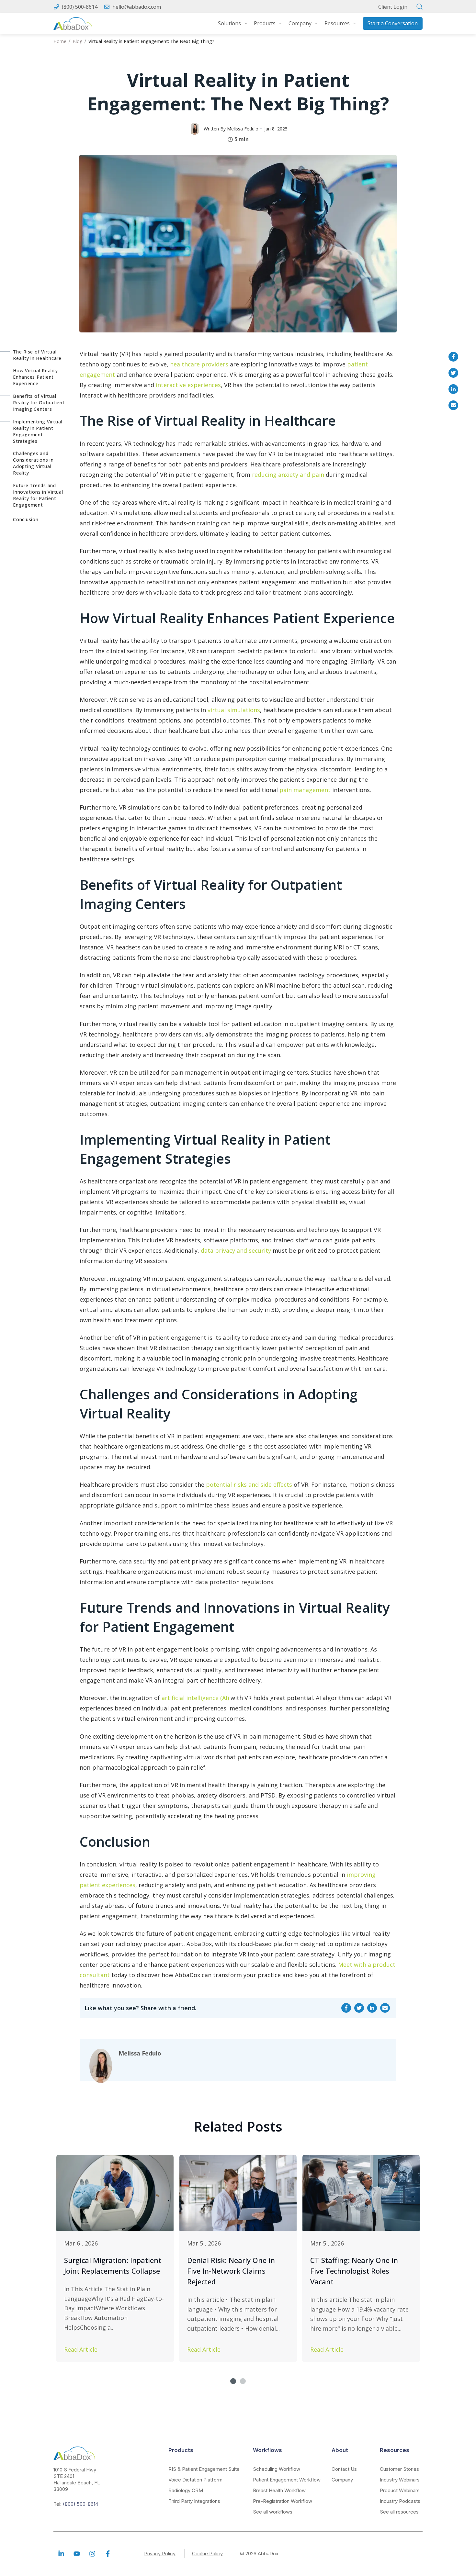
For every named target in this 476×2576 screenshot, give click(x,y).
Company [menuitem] (342, 2480)
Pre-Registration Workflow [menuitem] (283, 2501)
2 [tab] (243, 2381)
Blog (77, 41)
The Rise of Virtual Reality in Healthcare (37, 355)
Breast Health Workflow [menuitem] (279, 2490)
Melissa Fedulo (243, 129)
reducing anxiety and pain (288, 475)
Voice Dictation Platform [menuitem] (195, 2480)
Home (60, 41)
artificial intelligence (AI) (195, 1698)
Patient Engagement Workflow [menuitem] (287, 2480)
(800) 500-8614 (80, 7)
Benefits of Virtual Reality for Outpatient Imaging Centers (39, 403)
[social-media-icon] (61, 2554)
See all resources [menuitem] (399, 2512)
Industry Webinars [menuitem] (400, 2480)
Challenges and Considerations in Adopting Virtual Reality (33, 463)
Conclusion (26, 519)
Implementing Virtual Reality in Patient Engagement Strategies (38, 431)
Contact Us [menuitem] (344, 2469)
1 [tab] (233, 2381)
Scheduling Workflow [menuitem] (277, 2469)
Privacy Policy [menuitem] (160, 2554)
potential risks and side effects (249, 1484)
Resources (337, 23)
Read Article (81, 2349)
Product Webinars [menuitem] (400, 2490)
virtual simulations (234, 710)
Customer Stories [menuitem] (399, 2469)
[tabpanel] (115, 2259)
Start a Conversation (393, 23)
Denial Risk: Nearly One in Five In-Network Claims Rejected (231, 2271)
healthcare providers (199, 364)
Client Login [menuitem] (393, 7)
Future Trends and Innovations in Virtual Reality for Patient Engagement (38, 495)
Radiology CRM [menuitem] (186, 2490)
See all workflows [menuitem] (273, 2512)
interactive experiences (188, 385)
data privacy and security (236, 1250)
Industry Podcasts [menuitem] (400, 2501)
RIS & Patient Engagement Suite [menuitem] (204, 2469)
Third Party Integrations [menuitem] (194, 2501)
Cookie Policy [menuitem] (207, 2554)
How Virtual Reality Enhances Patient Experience (35, 377)
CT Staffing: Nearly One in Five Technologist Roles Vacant (354, 2271)
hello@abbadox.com (137, 7)
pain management (305, 790)
